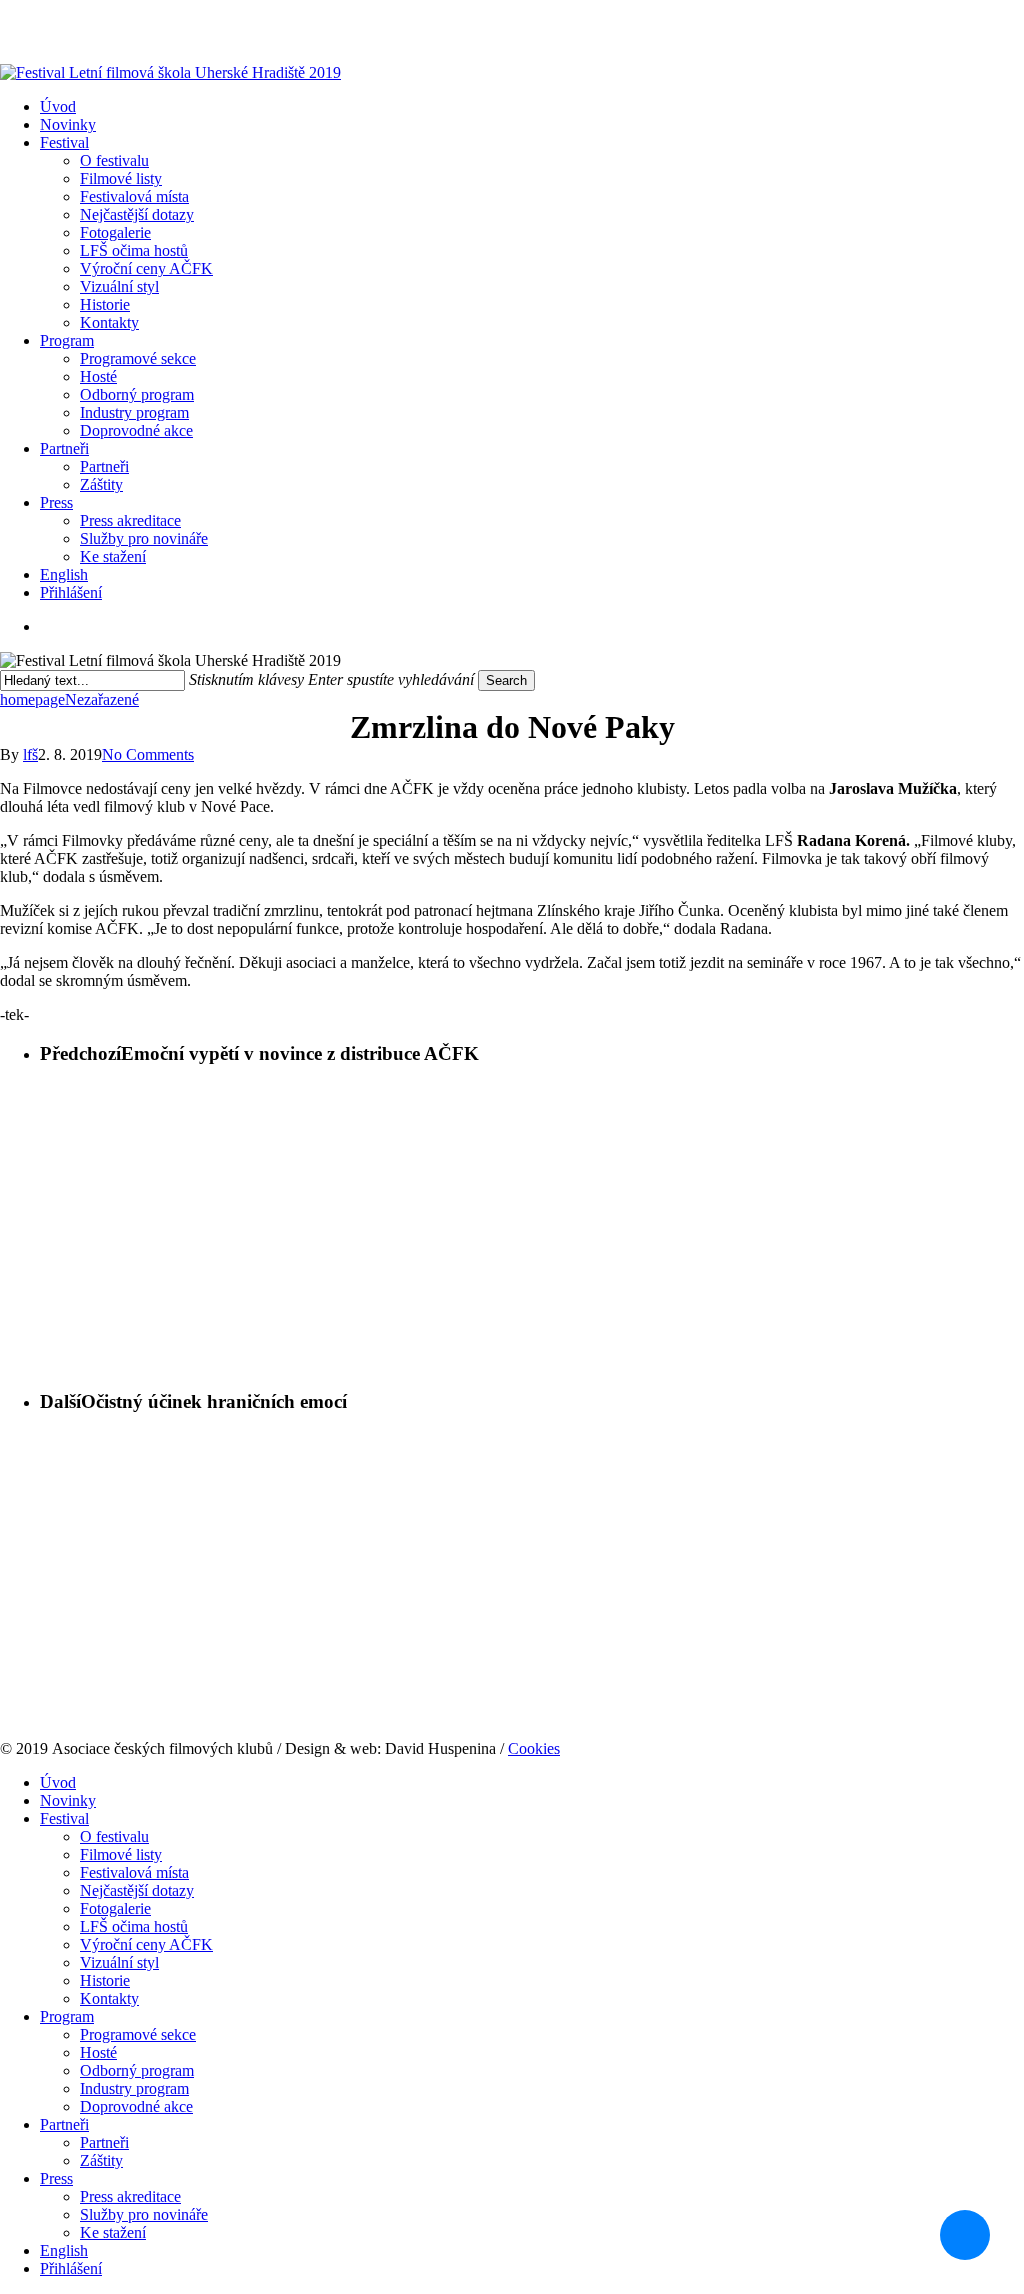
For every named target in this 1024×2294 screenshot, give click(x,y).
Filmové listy (121, 1854)
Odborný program (137, 2070)
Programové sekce (138, 2034)
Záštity (101, 2160)
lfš (30, 754)
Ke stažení (113, 2232)
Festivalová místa (134, 1872)
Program (67, 2016)
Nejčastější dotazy (137, 1890)
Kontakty (109, 1998)
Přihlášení (71, 592)
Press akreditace (130, 2196)
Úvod (58, 1782)
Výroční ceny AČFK (146, 1944)
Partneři (64, 2124)
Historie (105, 1980)
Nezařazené (102, 699)
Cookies (534, 1748)
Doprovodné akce (136, 2106)
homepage (32, 699)
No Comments (148, 754)
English (64, 2250)
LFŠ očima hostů (134, 1926)
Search (506, 680)
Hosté (98, 2052)
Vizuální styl (119, 1962)
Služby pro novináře (144, 2214)
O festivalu (114, 1836)
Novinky (68, 1800)
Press (56, 2178)
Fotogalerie (115, 1908)
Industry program (134, 2088)
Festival (64, 1818)
